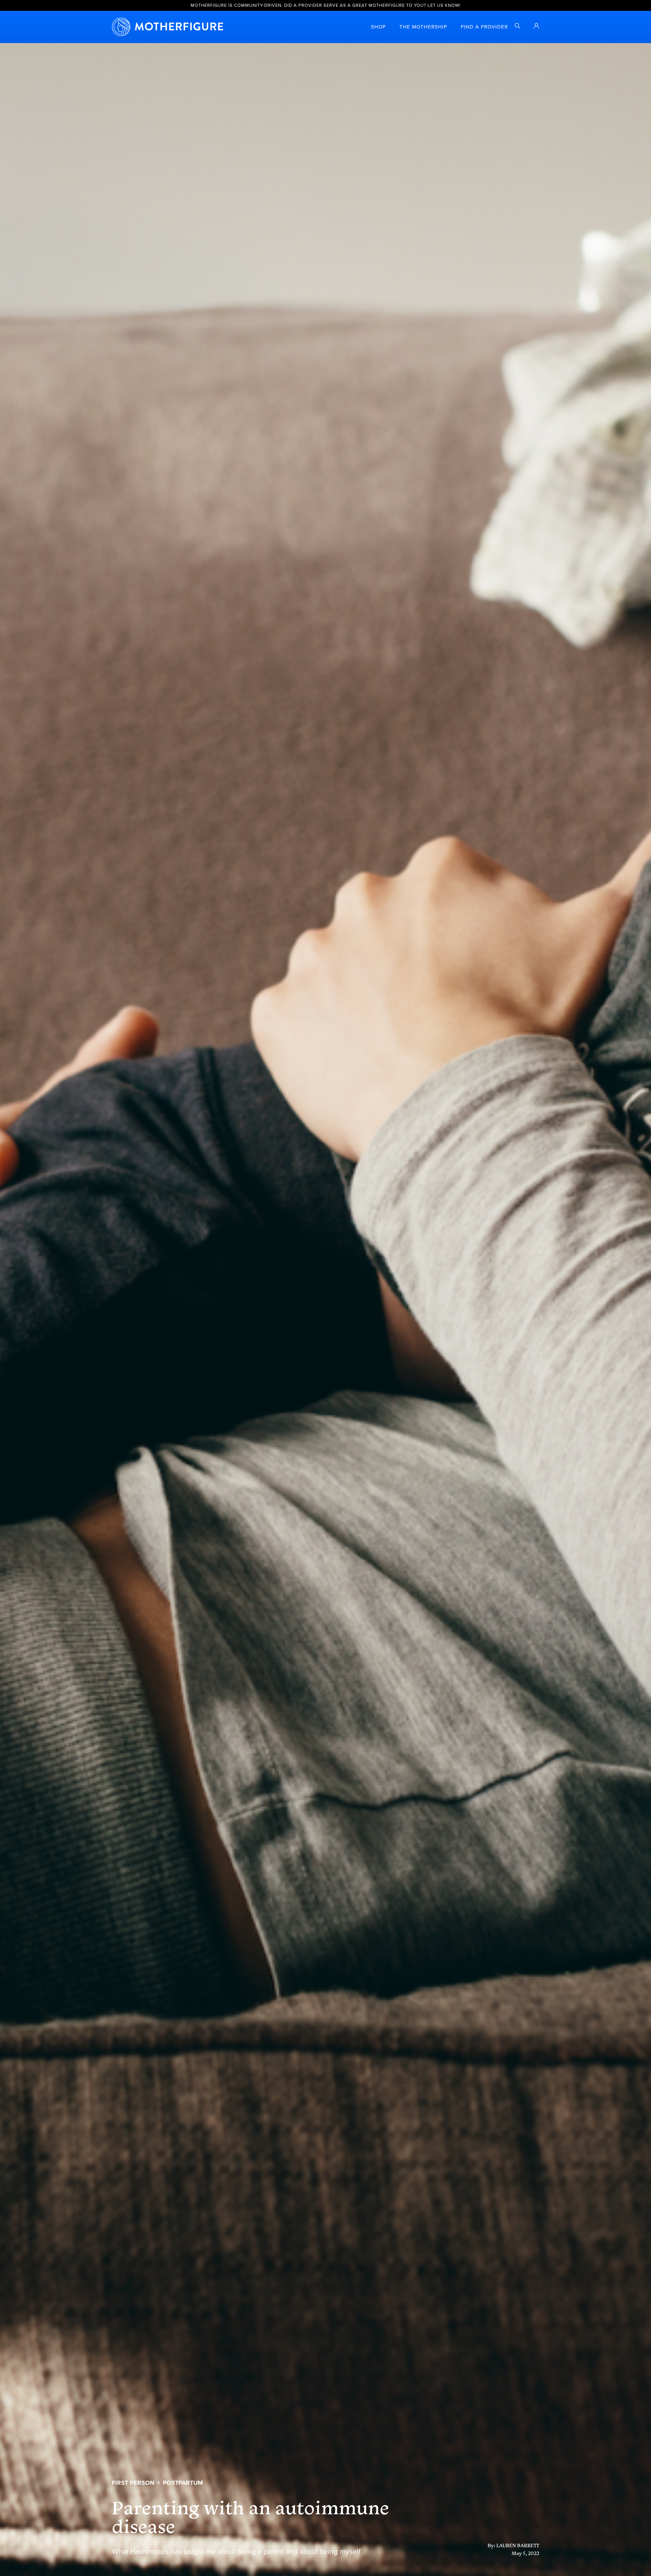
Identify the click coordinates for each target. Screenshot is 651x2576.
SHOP (378, 27)
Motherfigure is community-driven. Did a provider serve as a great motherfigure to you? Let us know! (325, 5)
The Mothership (423, 27)
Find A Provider (484, 27)
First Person (133, 2483)
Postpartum (183, 2483)
